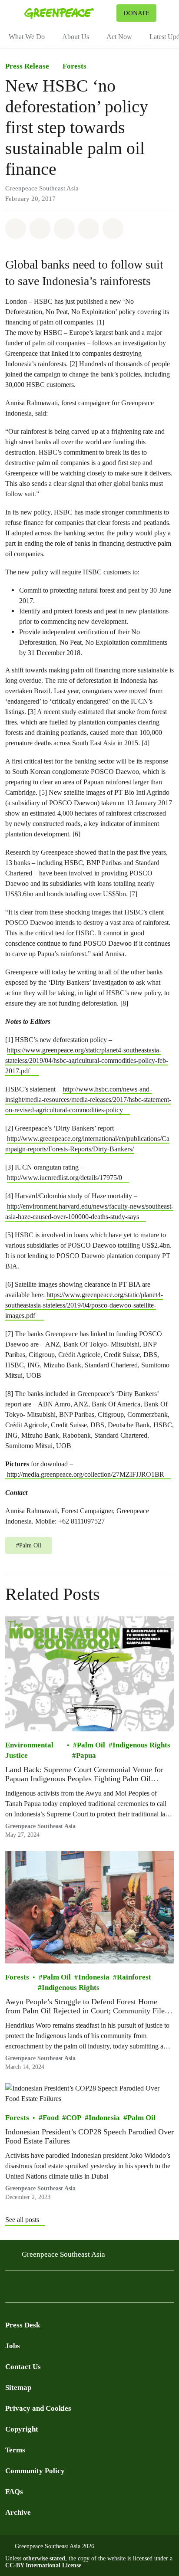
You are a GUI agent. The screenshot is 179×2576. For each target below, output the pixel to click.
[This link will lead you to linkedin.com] (80, 2289)
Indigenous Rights (141, 1745)
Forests (75, 66)
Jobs (13, 2346)
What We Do (27, 37)
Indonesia (94, 1977)
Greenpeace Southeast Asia (63, 2254)
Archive (18, 2512)
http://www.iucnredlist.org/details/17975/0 (65, 1178)
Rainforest (134, 1977)
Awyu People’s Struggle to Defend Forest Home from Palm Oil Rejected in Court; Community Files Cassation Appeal (86, 2006)
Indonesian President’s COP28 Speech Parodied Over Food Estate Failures (89, 2136)
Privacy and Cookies (38, 2408)
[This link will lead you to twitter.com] (28, 2289)
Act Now (119, 37)
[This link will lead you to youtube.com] (45, 2289)
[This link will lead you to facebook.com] (10, 2289)
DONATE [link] (136, 13)
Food (51, 2117)
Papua (86, 1755)
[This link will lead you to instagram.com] (63, 2289)
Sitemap (18, 2388)
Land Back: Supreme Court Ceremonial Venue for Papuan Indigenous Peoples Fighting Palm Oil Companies (84, 1775)
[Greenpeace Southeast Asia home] (69, 13)
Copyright (22, 2429)
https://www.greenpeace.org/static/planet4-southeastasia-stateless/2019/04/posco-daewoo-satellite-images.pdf (84, 1305)
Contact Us (23, 2367)
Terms (15, 2450)
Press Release (27, 66)
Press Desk (23, 2325)
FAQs (14, 2492)
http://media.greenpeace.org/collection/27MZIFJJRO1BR (85, 1474)
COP (74, 2117)
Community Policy (35, 2471)
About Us (76, 37)
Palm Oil (91, 1745)
